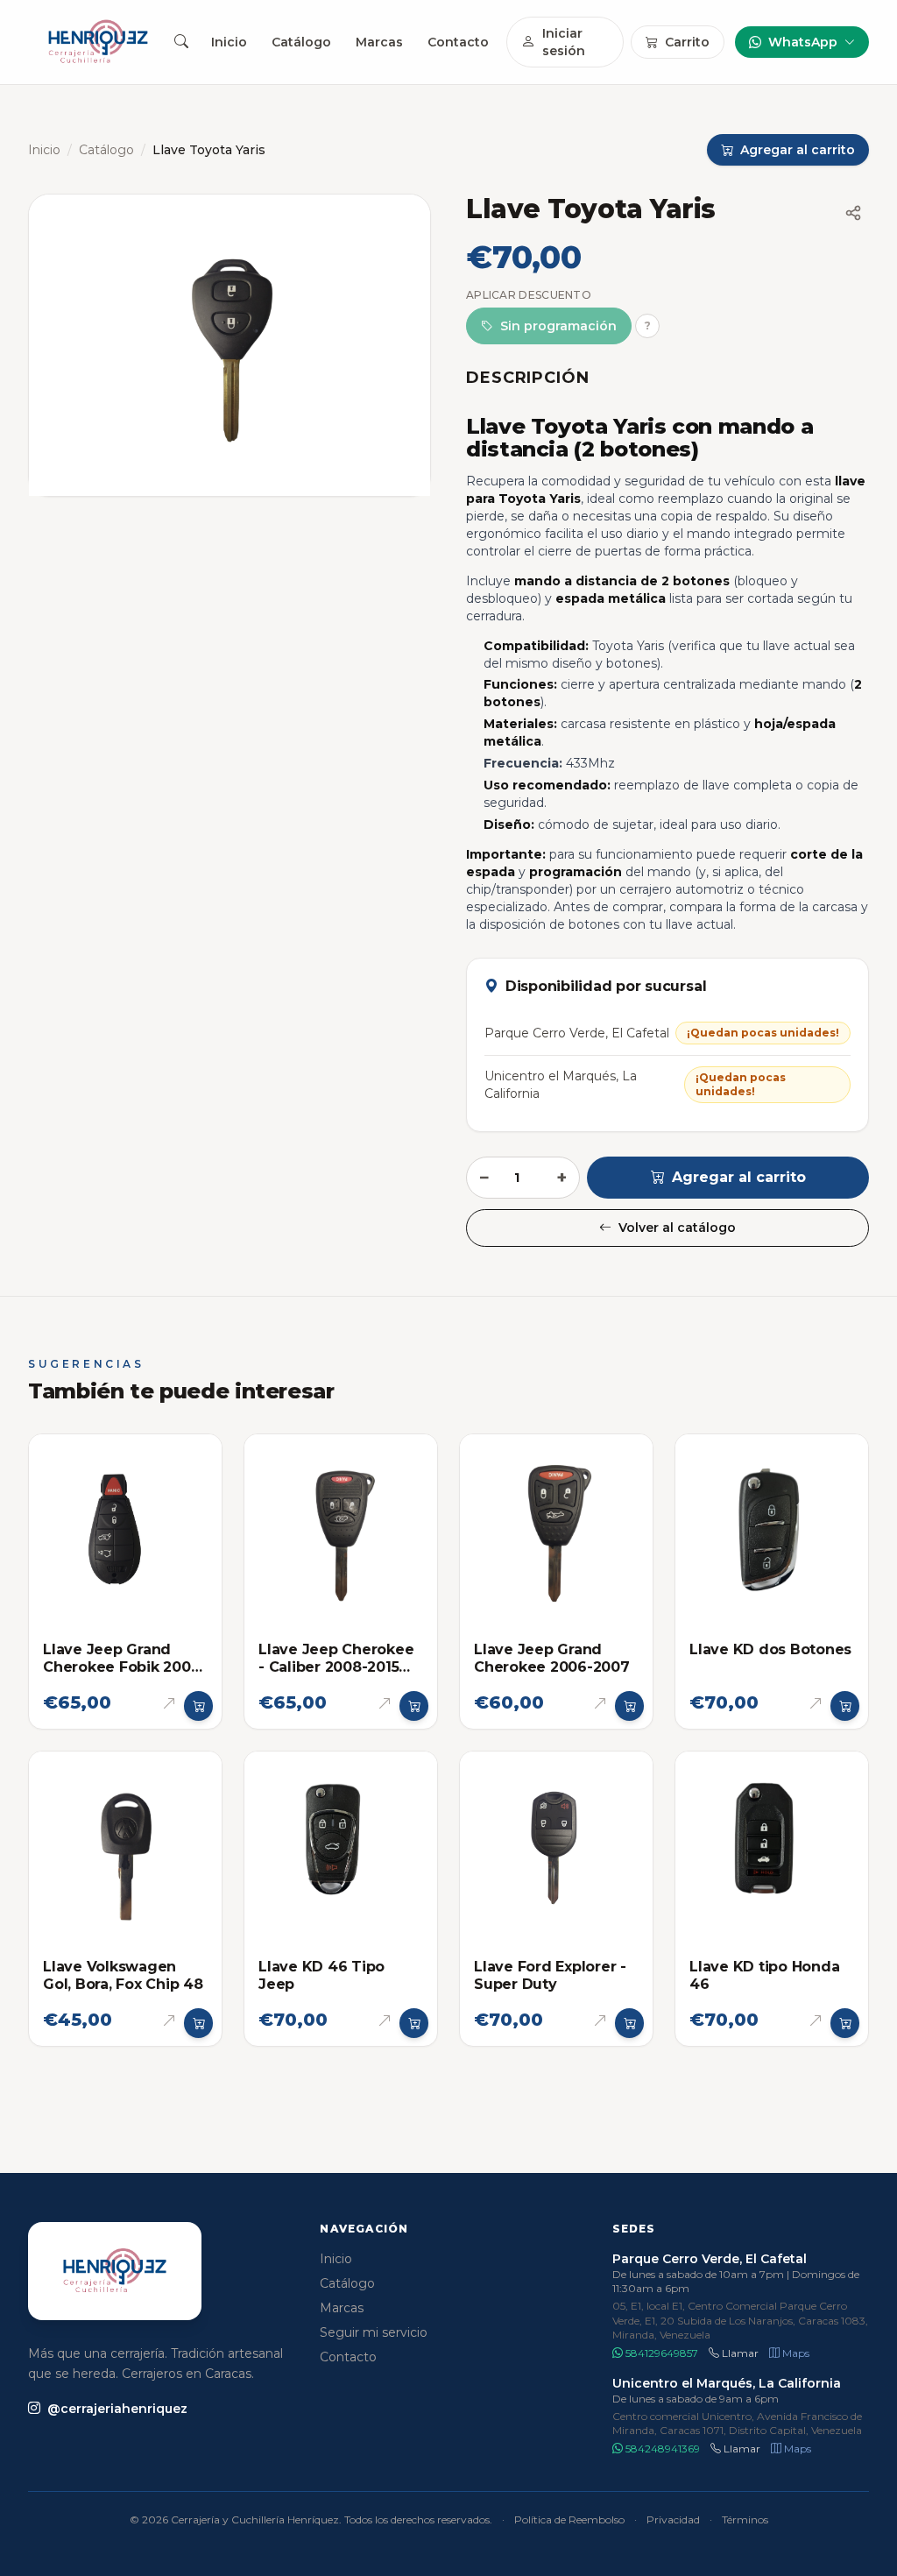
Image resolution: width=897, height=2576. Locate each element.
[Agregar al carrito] (199, 1706)
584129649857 (660, 2353)
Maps (795, 2353)
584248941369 (661, 2449)
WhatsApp (803, 42)
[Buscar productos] (181, 42)
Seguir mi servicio (374, 2332)
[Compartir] (853, 213)
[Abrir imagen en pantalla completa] (230, 345)
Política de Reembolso (569, 2519)
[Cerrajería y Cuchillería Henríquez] (98, 42)
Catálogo (301, 42)
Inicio (229, 42)
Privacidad (673, 2519)
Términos (745, 2519)
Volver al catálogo (677, 1228)
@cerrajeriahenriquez (117, 2409)
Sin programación (558, 326)
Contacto (458, 42)
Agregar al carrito (739, 1177)
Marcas (379, 42)
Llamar (739, 2353)
